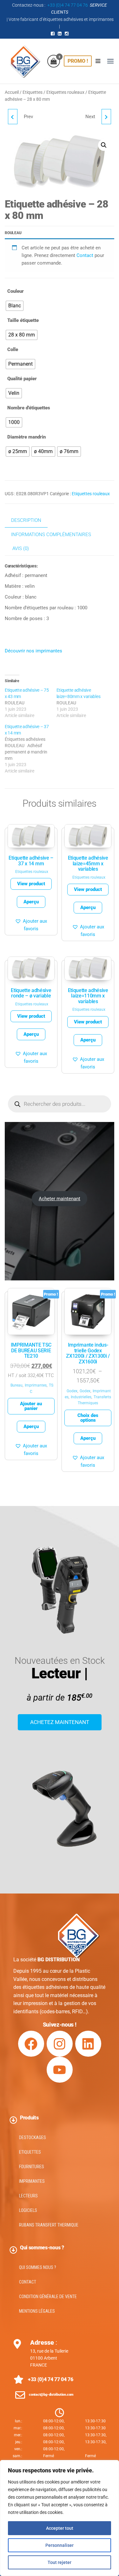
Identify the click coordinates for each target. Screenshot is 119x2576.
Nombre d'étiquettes (29, 408)
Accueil (12, 92)
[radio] (15, 306)
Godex (72, 1391)
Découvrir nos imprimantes (33, 651)
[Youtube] (60, 2070)
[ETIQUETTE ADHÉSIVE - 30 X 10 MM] (13, 117)
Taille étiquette (23, 320)
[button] (110, 61)
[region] (60, 2518)
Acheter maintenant (60, 1199)
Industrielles (81, 1397)
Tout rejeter (60, 2562)
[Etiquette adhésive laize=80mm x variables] (82, 703)
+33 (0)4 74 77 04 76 (68, 5)
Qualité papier (22, 379)
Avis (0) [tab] (21, 548)
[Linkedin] (88, 2044)
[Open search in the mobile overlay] (60, 1104)
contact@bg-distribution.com (51, 2395)
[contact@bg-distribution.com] (20, 2395)
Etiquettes (33, 92)
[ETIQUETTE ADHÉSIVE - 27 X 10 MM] (106, 117)
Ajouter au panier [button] (31, 1406)
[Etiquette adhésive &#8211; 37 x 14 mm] (31, 749)
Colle (13, 349)
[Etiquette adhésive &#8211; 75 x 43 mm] (31, 703)
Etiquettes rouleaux (65, 92)
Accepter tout (60, 2528)
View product (31, 884)
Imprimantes (36, 1385)
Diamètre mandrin (26, 437)
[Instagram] (60, 2044)
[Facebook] (31, 2044)
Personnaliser (60, 2545)
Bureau (17, 1385)
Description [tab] (26, 520)
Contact (85, 255)
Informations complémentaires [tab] (51, 535)
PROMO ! (78, 61)
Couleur (16, 291)
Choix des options (88, 1418)
